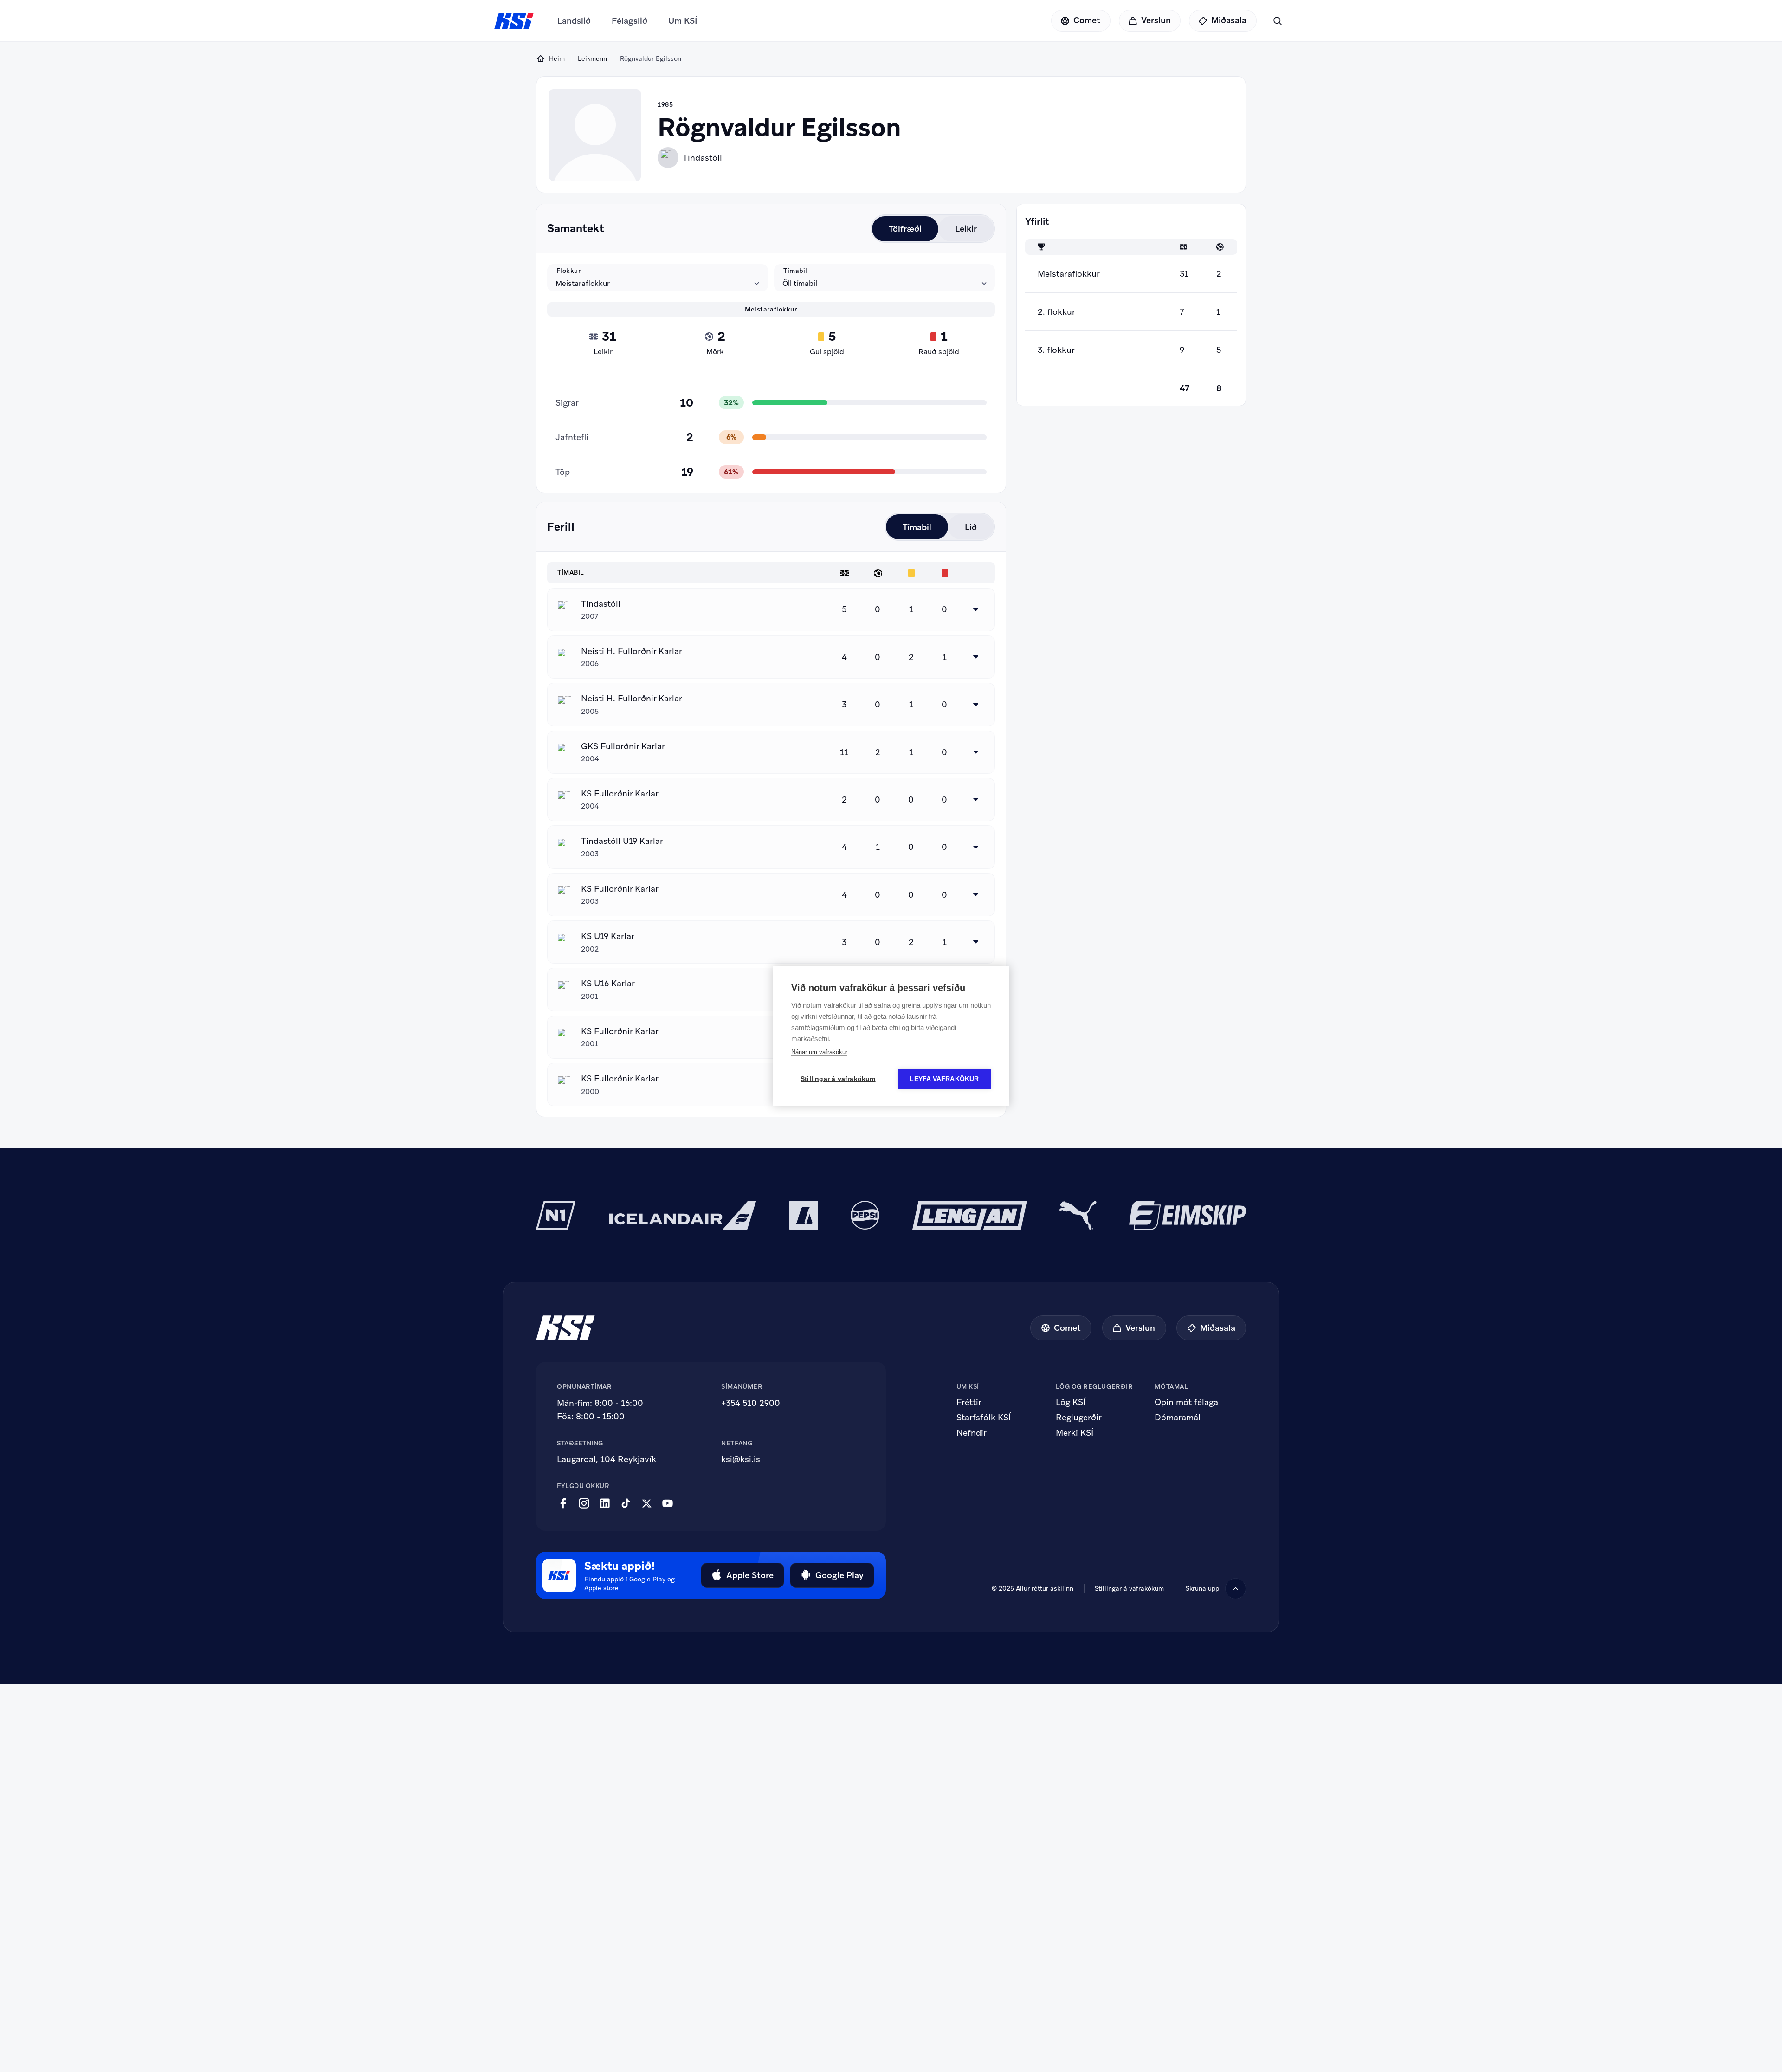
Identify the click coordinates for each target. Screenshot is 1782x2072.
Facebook (563, 1503)
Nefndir (972, 1433)
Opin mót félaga (1186, 1402)
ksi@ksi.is (741, 1459)
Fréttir (969, 1402)
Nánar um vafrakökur (819, 1052)
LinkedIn (605, 1503)
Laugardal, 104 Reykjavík (607, 1459)
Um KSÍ (683, 21)
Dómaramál (1178, 1418)
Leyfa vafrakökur (944, 1079)
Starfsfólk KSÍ (984, 1418)
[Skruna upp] (1236, 1589)
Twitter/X (647, 1503)
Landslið (574, 21)
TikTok (626, 1503)
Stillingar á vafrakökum (1129, 1588)
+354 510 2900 (751, 1403)
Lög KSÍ (1071, 1402)
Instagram (584, 1503)
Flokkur (569, 270)
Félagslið (630, 21)
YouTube (668, 1503)
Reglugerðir (1079, 1418)
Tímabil (795, 270)
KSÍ (514, 21)
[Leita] (1277, 21)
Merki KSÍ (1075, 1433)
